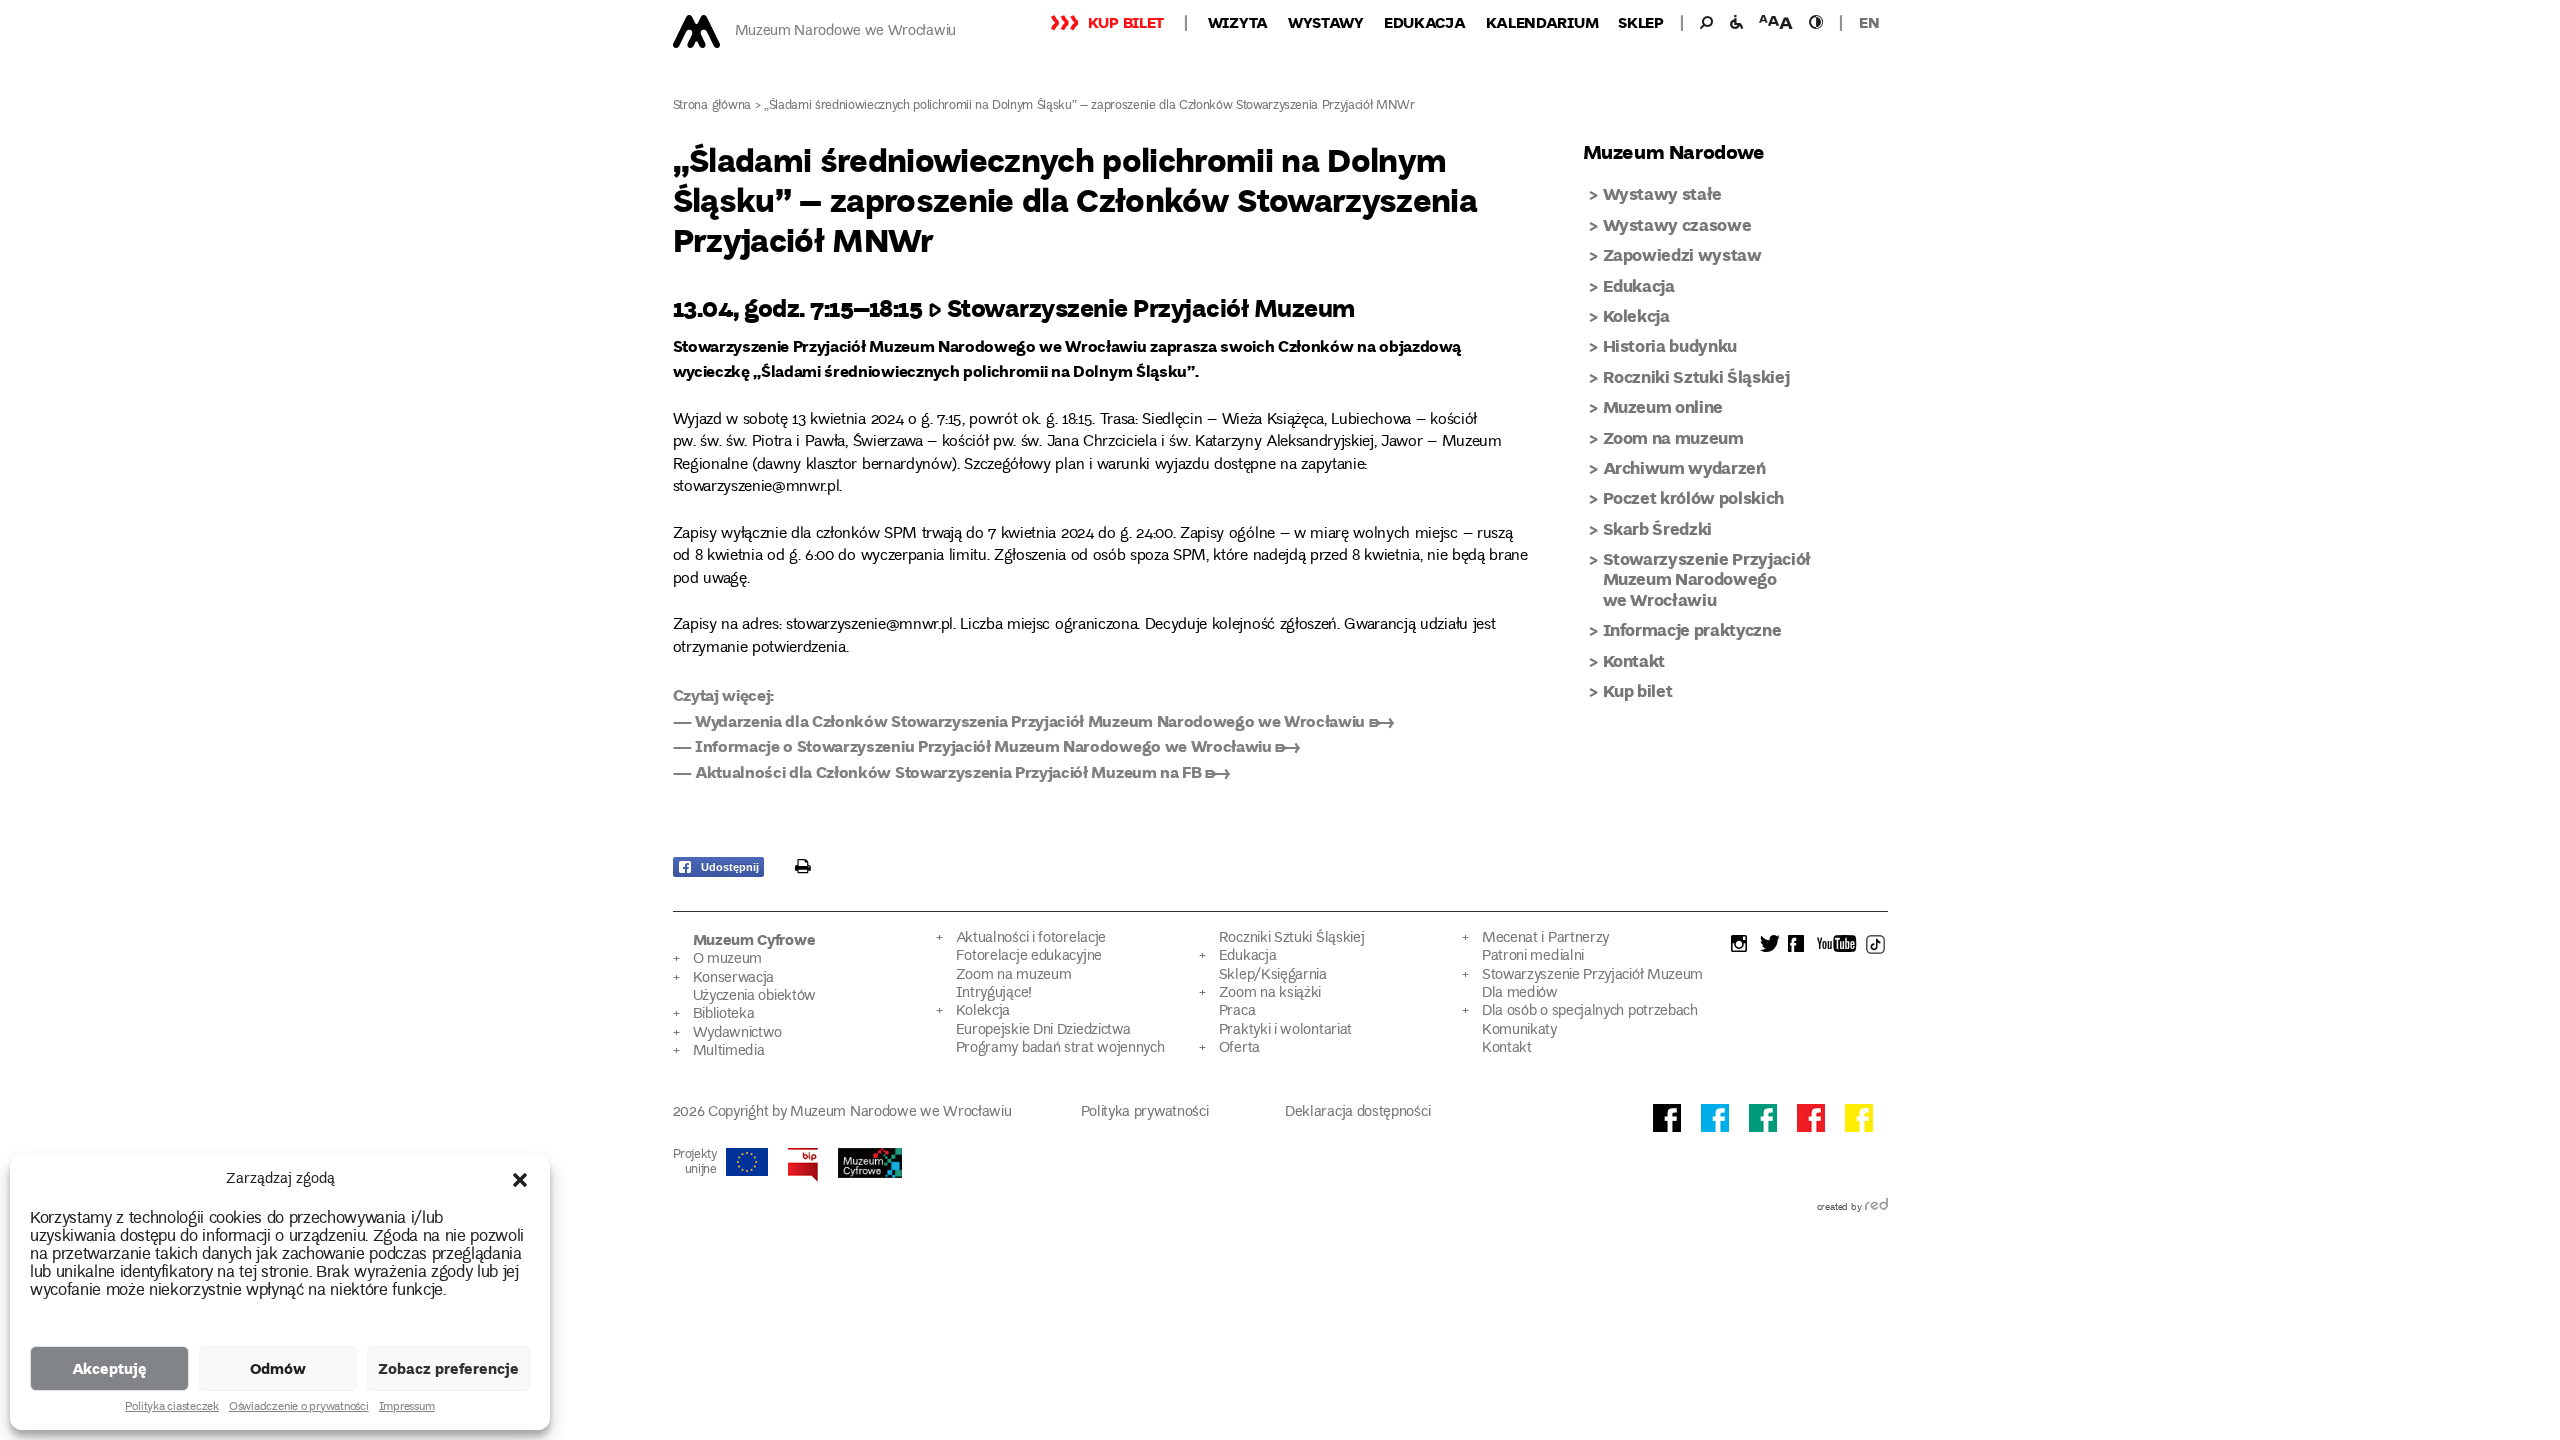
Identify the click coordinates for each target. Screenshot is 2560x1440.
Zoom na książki (1270, 993)
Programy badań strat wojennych (1060, 1048)
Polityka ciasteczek (171, 1408)
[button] (520, 1180)
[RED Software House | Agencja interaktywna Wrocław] (1876, 1208)
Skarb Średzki (1658, 528)
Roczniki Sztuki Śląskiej (1696, 376)
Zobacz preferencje (448, 1368)
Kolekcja (1636, 315)
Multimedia (729, 1051)
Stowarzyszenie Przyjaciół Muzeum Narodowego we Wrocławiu (1707, 579)
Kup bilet (1126, 22)
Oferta (1239, 1048)
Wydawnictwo (738, 1033)
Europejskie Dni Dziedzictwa (1043, 1030)
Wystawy (1326, 22)
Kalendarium (1542, 22)
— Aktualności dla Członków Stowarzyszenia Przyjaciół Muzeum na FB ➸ (951, 771)
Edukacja (1425, 22)
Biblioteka (724, 1014)
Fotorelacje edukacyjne (1029, 956)
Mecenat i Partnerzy (1545, 938)
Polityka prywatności (1145, 1112)
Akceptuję (109, 1368)
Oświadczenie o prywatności (299, 1408)
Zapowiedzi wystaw (1682, 254)
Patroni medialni (1533, 956)
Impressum (407, 1408)
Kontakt (1634, 660)
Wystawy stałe (1663, 193)
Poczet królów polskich (1694, 497)
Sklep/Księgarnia (1273, 975)
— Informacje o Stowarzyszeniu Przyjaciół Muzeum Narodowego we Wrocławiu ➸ (987, 745)
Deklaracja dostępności (1357, 1112)
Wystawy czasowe (1677, 224)
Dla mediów (1520, 993)
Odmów (278, 1368)
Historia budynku (1670, 345)
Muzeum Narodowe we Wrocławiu (845, 31)
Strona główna (712, 106)
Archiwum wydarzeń (1684, 467)
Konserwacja (734, 978)
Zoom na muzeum (1673, 437)
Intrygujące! (994, 993)
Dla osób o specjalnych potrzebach (1590, 1011)
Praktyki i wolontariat (1285, 1030)
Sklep (1641, 22)
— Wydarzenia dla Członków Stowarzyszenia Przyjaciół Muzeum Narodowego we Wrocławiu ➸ (1033, 720)
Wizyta (1238, 22)
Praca (1237, 1011)
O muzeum (728, 959)
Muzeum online (1663, 406)
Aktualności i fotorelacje (1031, 938)
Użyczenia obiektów (755, 996)
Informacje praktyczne (1692, 629)
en (1869, 22)
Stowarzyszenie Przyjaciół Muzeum (1592, 975)
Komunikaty (1519, 1030)
